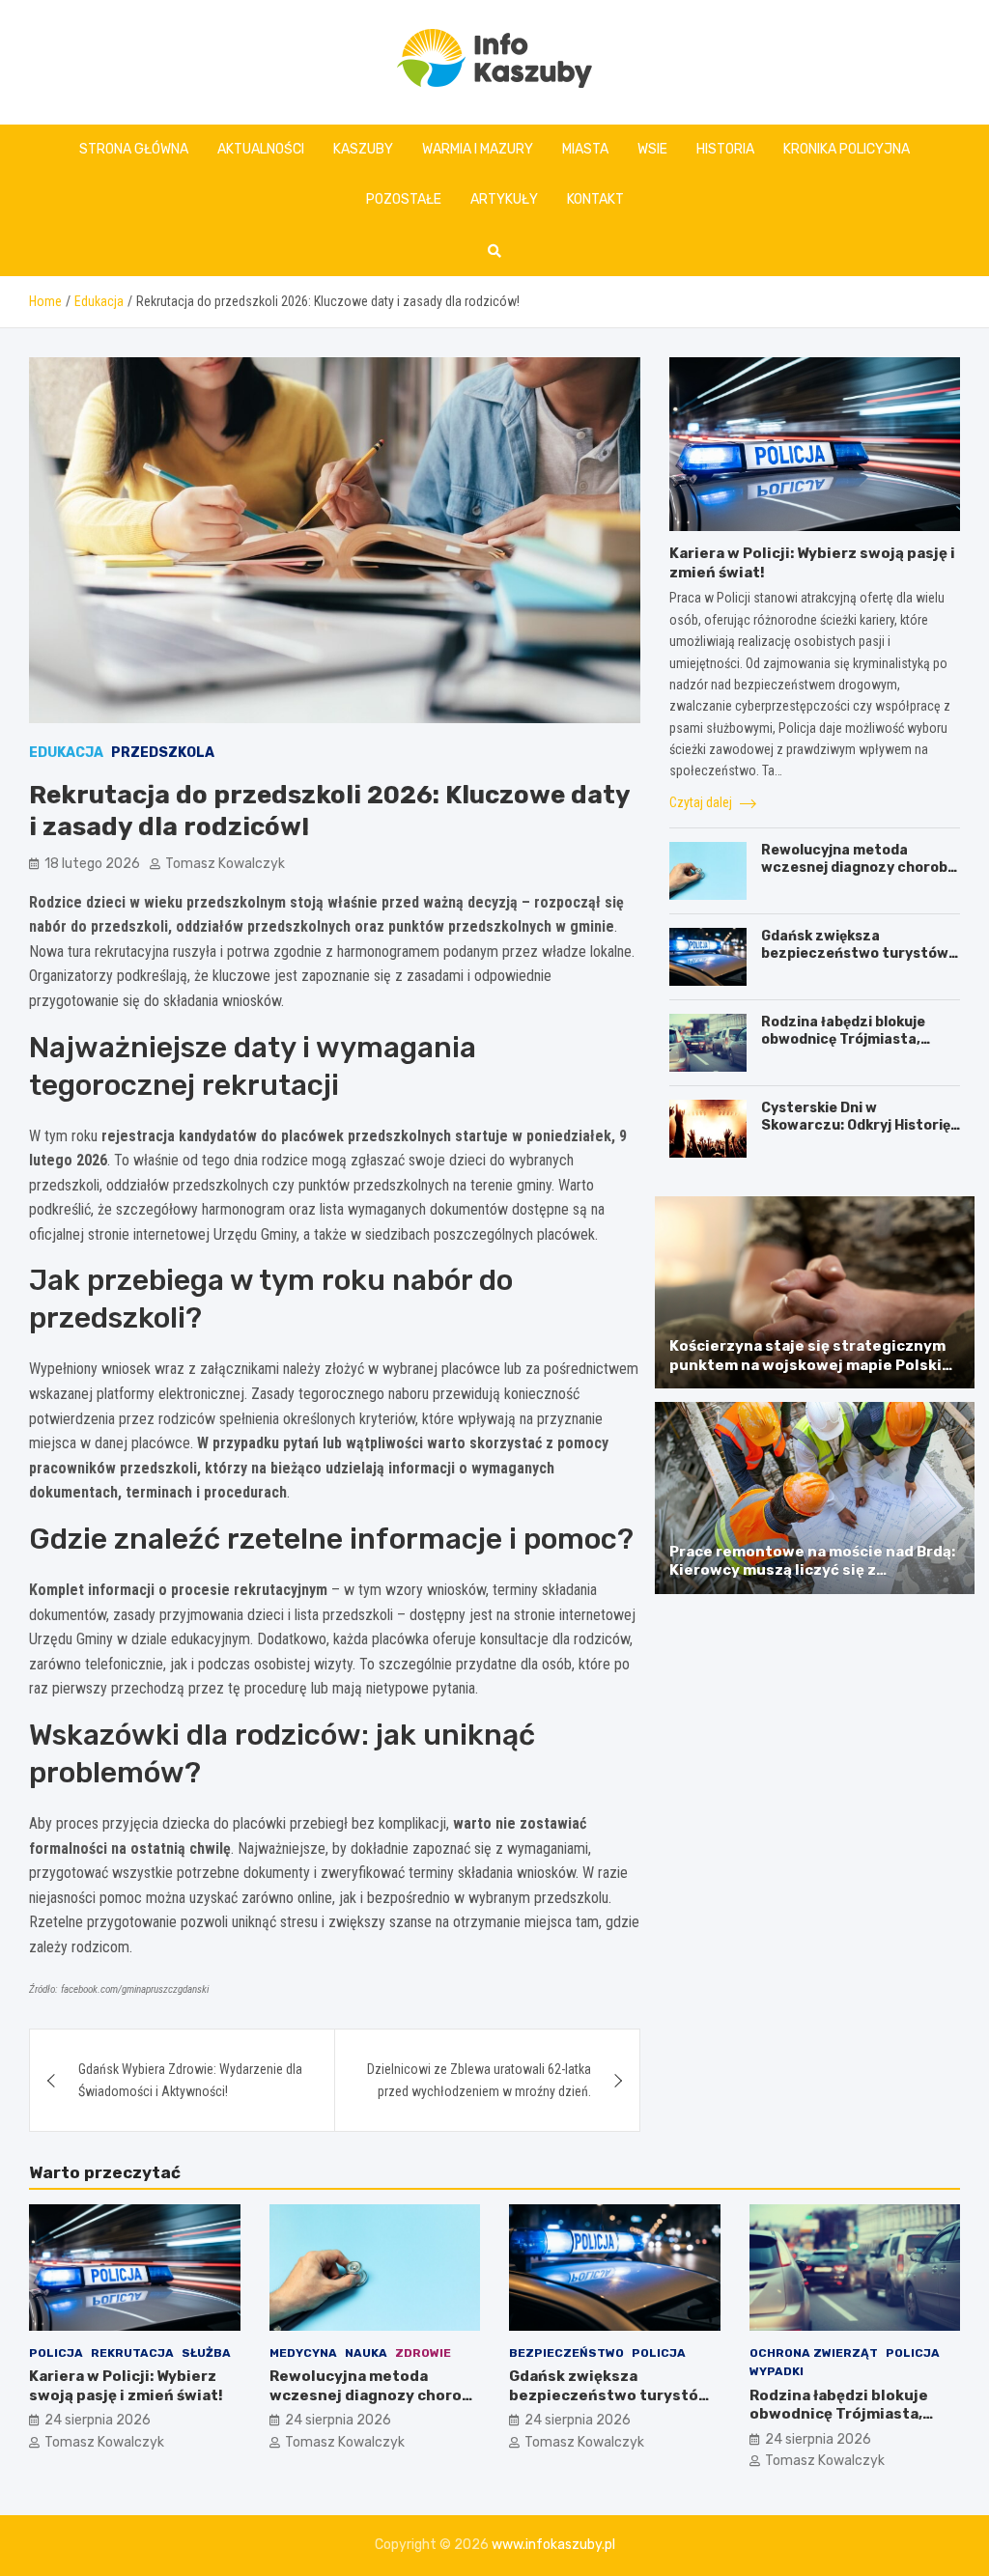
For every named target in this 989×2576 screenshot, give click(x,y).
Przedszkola (163, 753)
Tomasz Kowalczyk (225, 864)
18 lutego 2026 (92, 864)
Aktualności (261, 149)
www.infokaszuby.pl (553, 2545)
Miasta (585, 149)
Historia (725, 149)
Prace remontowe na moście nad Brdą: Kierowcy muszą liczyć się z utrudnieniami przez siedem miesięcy (812, 1570)
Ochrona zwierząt (814, 2353)
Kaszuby (363, 149)
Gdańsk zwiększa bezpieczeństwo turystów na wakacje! (855, 953)
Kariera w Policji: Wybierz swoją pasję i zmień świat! (126, 2386)
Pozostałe (404, 199)
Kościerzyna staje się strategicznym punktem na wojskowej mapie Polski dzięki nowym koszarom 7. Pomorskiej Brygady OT (811, 1374)
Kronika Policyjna (847, 149)
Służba (206, 2353)
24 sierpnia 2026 (98, 2420)
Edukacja (66, 753)
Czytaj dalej (702, 802)
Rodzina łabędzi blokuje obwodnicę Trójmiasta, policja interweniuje (843, 1039)
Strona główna (134, 149)
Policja (56, 2353)
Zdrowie (423, 2353)
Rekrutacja (132, 2353)
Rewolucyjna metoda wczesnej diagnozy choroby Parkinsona (858, 868)
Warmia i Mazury (478, 149)
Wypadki (777, 2371)
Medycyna (303, 2353)
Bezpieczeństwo (566, 2353)
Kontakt (595, 199)
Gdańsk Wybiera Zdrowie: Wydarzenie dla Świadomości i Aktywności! (190, 2080)
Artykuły (504, 199)
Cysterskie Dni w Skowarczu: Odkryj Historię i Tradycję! (859, 1125)
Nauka (366, 2353)
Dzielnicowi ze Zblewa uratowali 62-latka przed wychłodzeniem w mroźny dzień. (479, 2080)
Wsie (652, 149)
